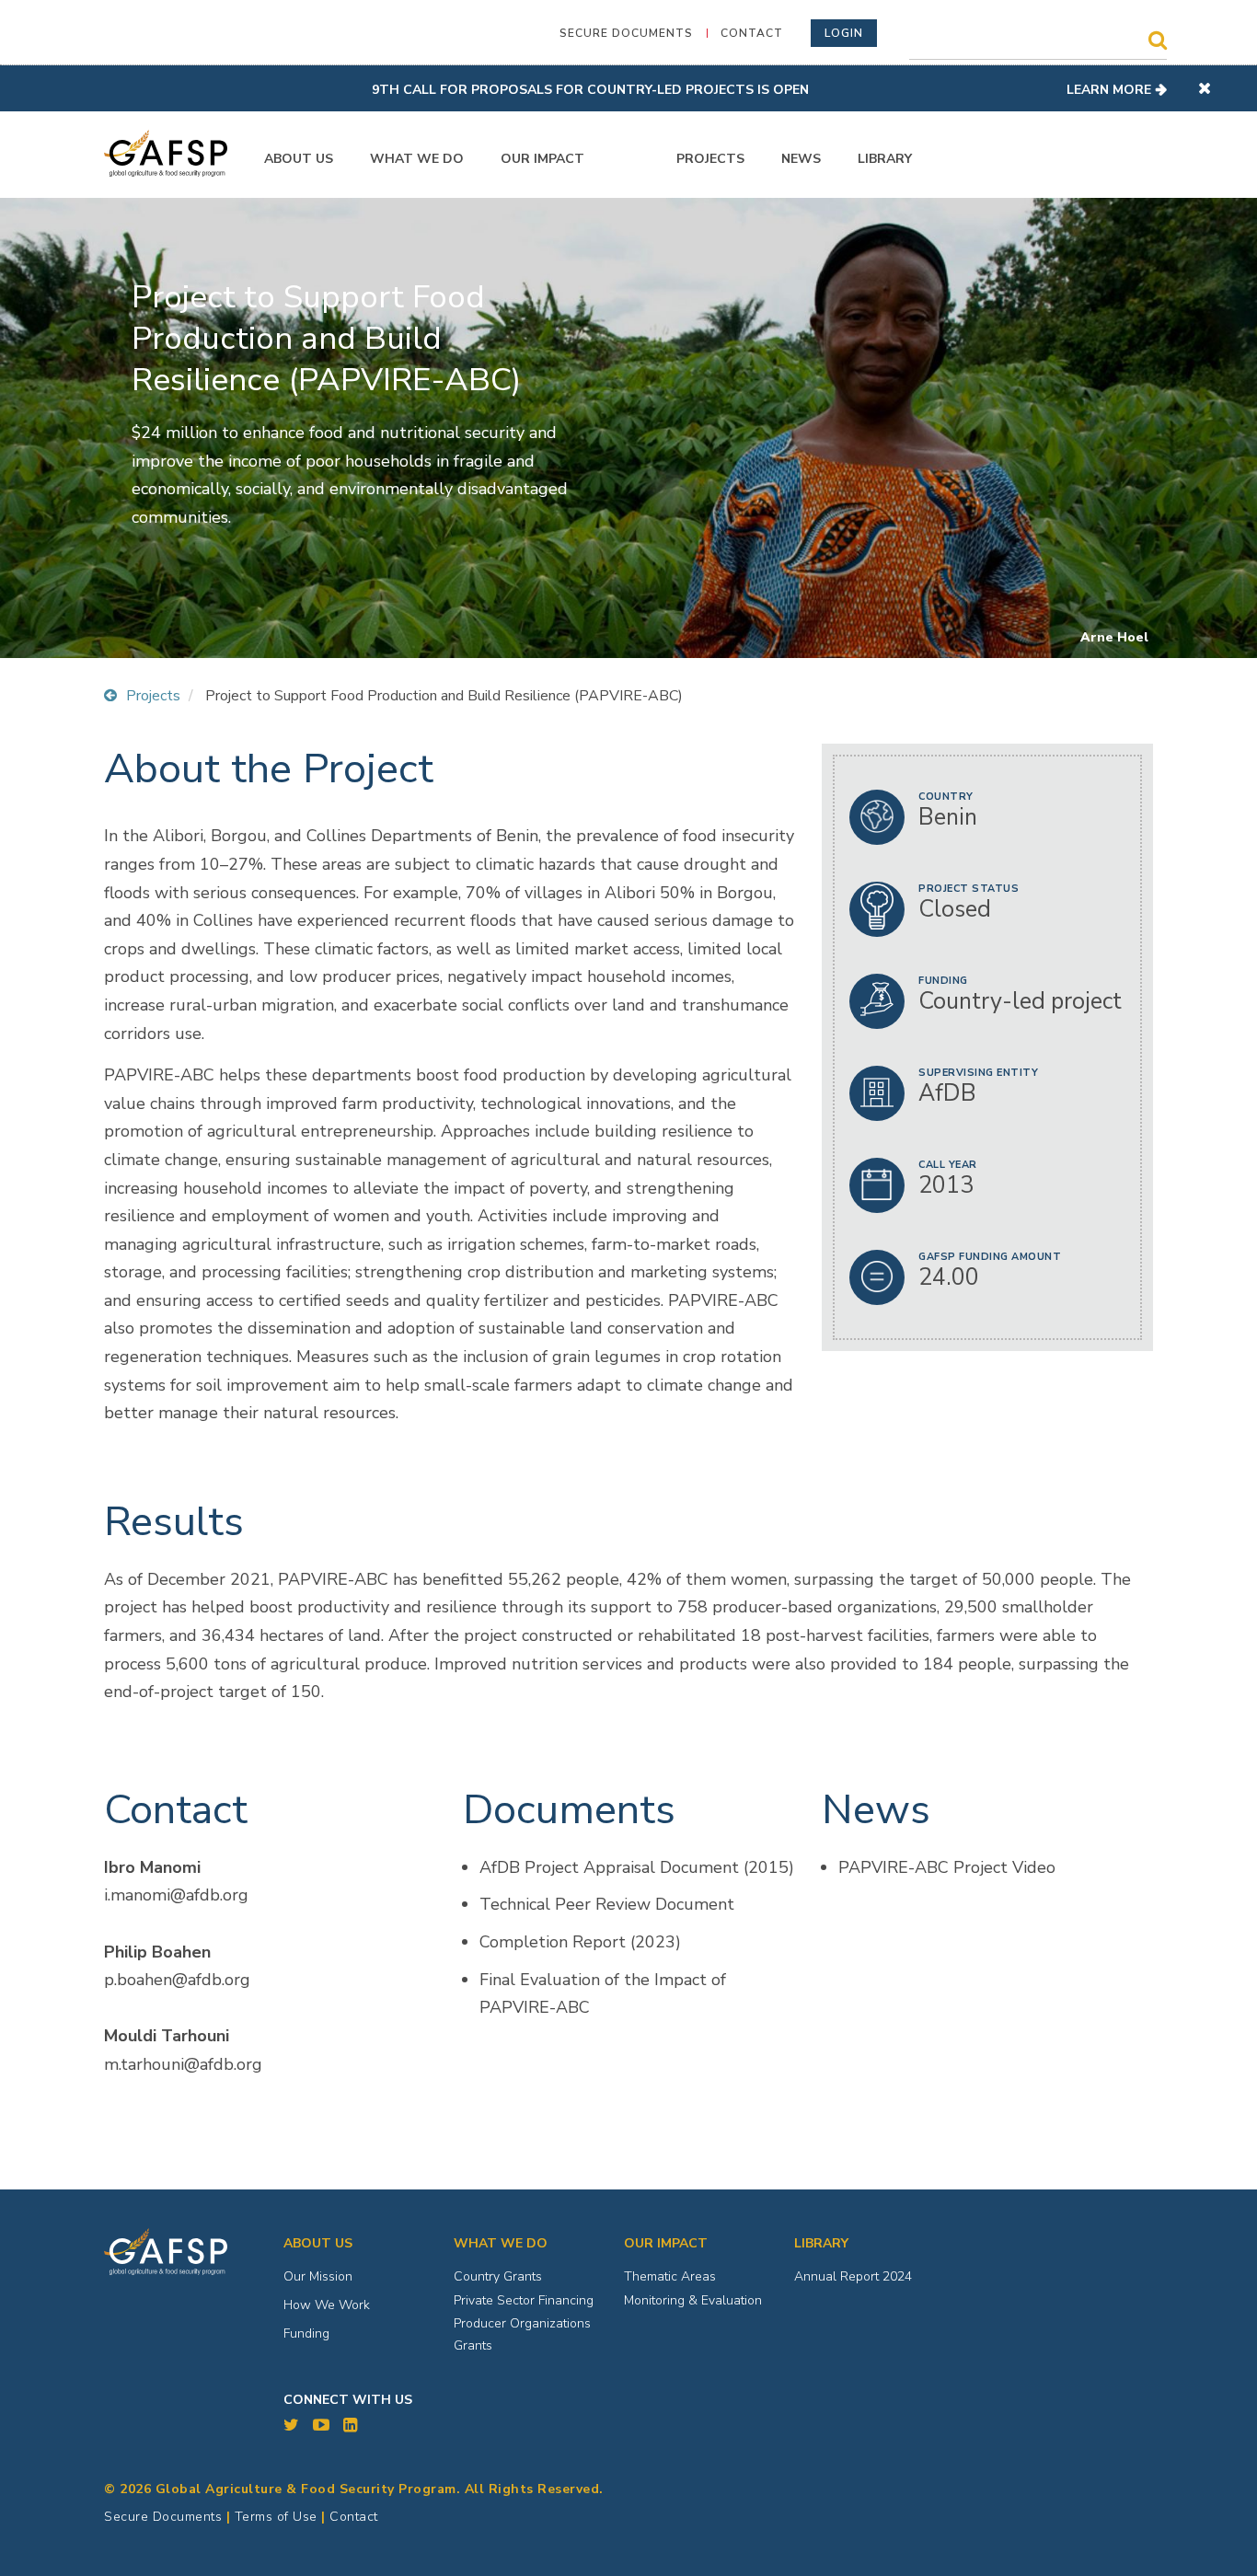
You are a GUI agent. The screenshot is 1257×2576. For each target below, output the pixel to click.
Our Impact (542, 159)
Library (885, 159)
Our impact (666, 2243)
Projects (710, 159)
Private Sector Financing (524, 2300)
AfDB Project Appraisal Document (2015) (637, 1867)
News (801, 159)
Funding (306, 2333)
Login (844, 33)
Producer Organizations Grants (522, 2334)
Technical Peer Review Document (607, 1904)
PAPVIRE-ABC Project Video (947, 1867)
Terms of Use (276, 2517)
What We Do (417, 159)
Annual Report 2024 (853, 2276)
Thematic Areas (670, 2276)
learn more (1109, 90)
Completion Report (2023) (580, 1942)
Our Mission (318, 2276)
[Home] (166, 154)
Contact (752, 33)
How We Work (327, 2305)
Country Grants (498, 2276)
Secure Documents (626, 33)
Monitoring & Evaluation (693, 2300)
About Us (299, 159)
